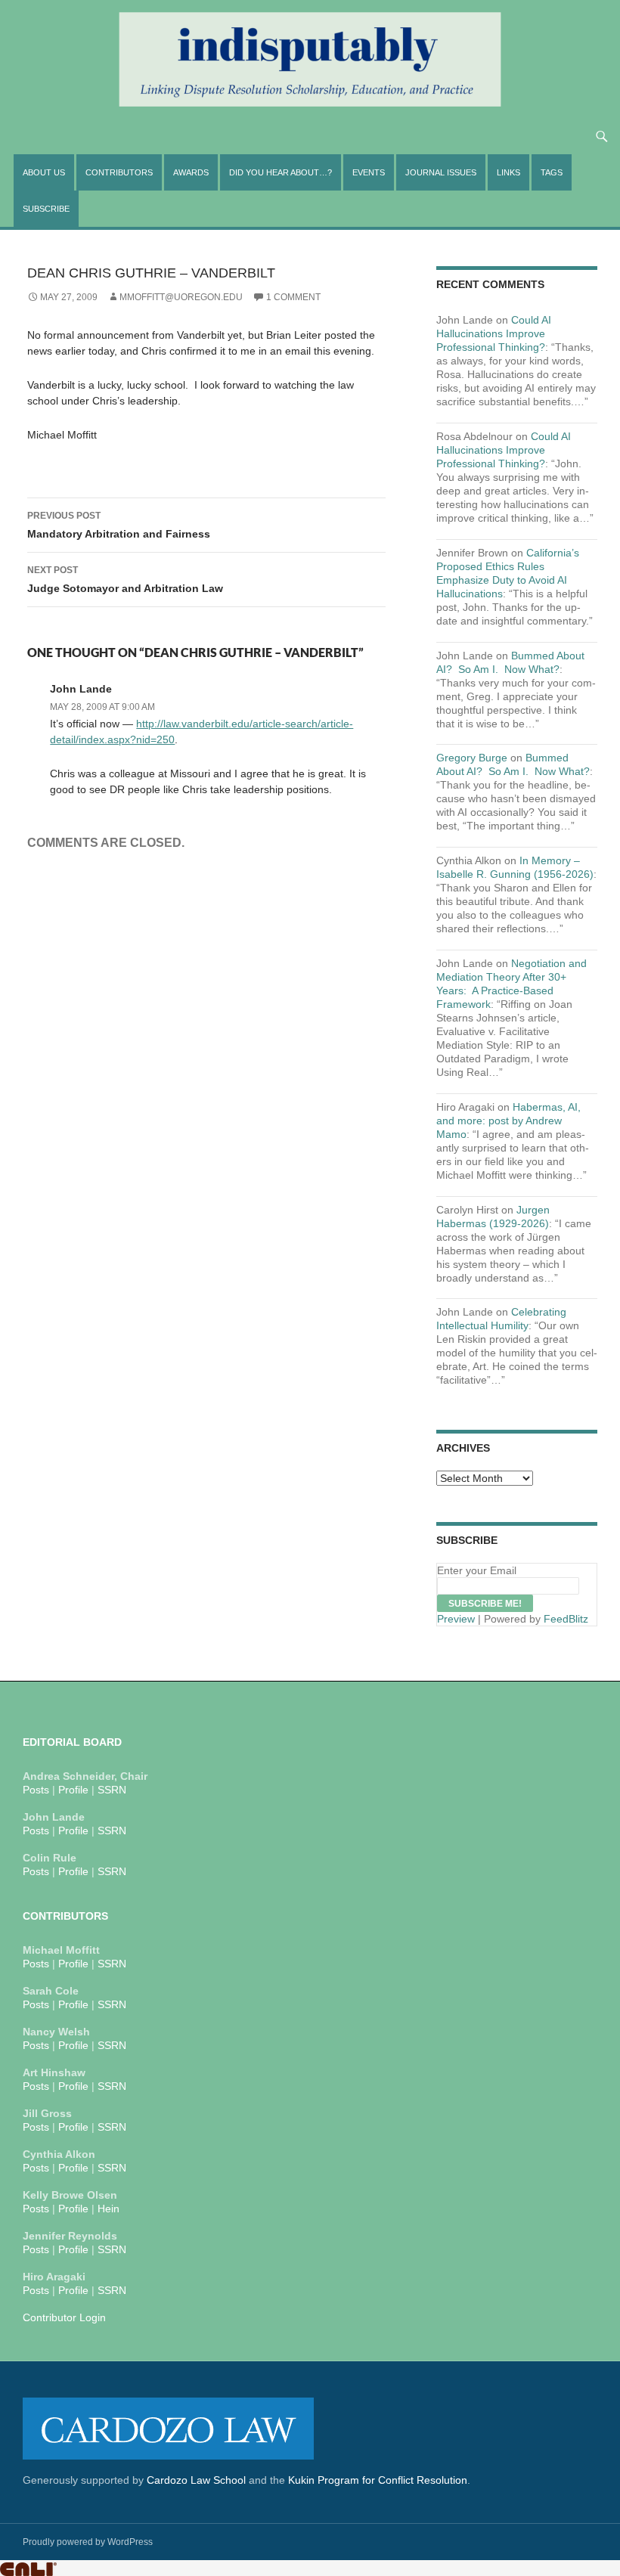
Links (508, 172)
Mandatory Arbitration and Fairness (119, 525)
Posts (36, 1790)
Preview (456, 1619)
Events (369, 172)
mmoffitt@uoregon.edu (181, 297)
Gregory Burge (472, 758)
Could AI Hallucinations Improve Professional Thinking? (494, 333)
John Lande (81, 689)
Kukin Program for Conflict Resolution (378, 2480)
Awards (191, 172)
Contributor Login (64, 2317)
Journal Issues (441, 172)
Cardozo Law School (196, 2480)
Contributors (119, 172)
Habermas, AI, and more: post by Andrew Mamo (508, 1121)
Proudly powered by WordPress (88, 2542)
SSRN (112, 1790)
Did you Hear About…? (281, 172)
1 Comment (293, 297)
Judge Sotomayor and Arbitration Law (125, 580)
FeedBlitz (566, 1619)
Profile (73, 1790)
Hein (108, 2209)
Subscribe (46, 209)
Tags (552, 172)
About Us (44, 172)
